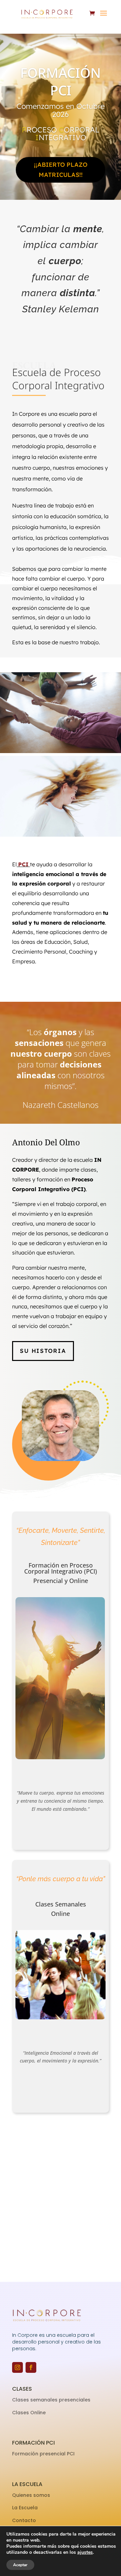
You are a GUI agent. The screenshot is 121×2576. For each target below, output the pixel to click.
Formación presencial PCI (43, 2454)
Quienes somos (32, 2495)
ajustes (85, 2552)
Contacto (24, 2520)
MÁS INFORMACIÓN (61, 1828)
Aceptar (20, 2565)
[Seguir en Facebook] (31, 2367)
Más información (61, 2092)
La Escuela (26, 2508)
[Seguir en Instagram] (17, 2367)
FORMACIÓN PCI (61, 81)
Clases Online (29, 2413)
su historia (43, 1351)
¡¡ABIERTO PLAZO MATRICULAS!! (61, 170)
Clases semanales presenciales (51, 2400)
